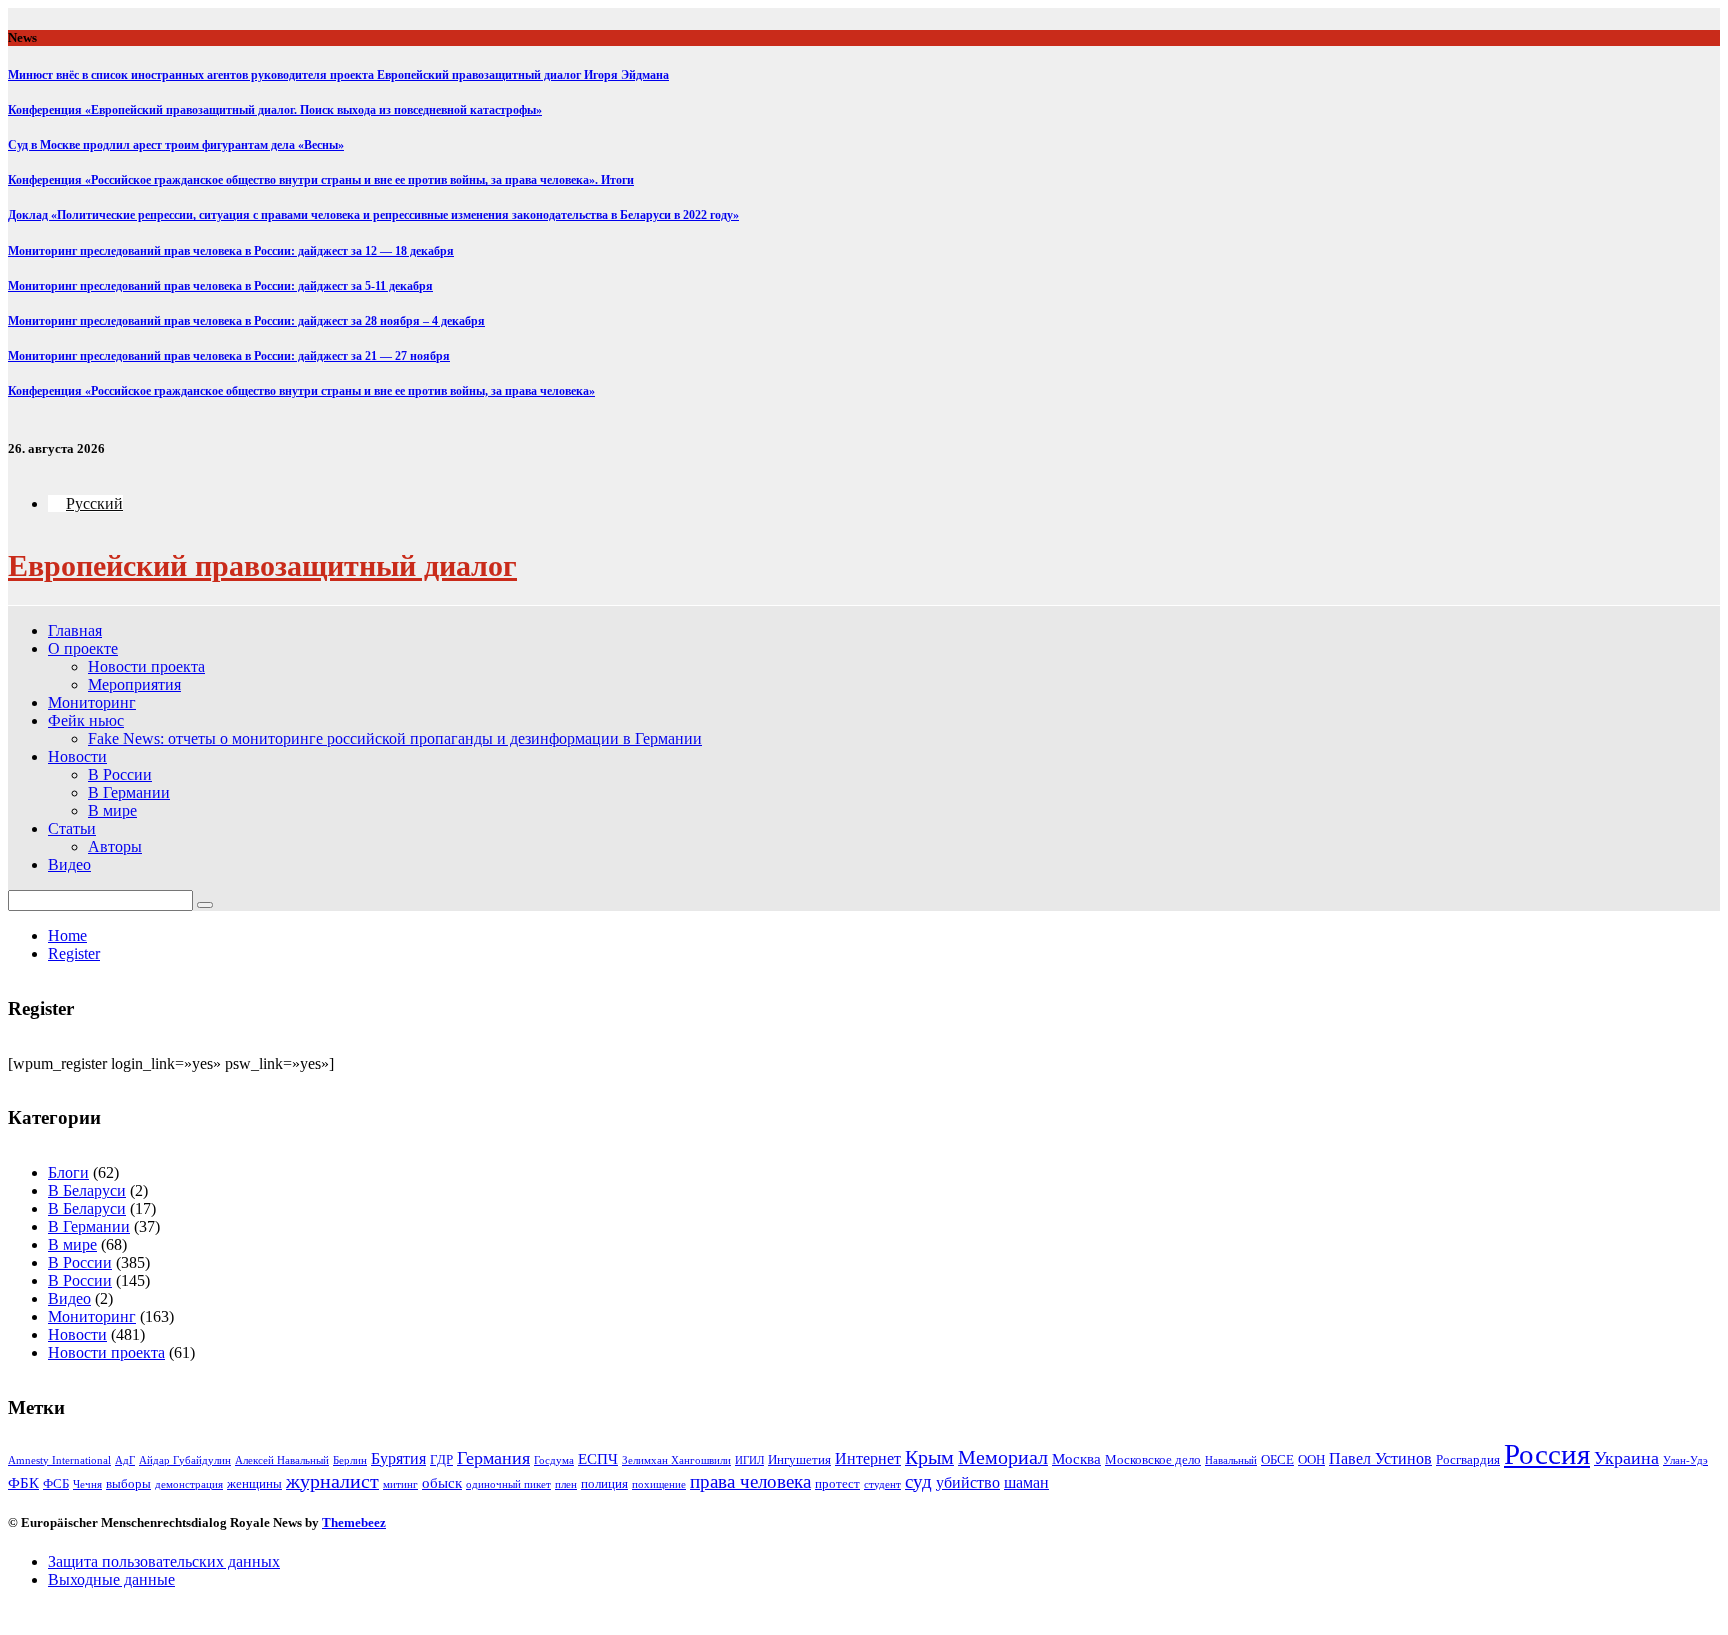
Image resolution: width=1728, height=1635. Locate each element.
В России (120, 774)
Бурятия (398, 1458)
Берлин (350, 1460)
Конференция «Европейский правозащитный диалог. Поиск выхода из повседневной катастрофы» (275, 110)
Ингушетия (799, 1459)
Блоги (68, 1172)
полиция (604, 1483)
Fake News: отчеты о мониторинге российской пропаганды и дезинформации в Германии (395, 738)
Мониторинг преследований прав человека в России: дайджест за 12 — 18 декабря (231, 251)
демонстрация (189, 1484)
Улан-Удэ (1685, 1460)
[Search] (205, 905)
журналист (332, 1481)
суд (918, 1481)
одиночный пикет (508, 1484)
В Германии (129, 792)
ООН (1311, 1459)
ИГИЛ (749, 1460)
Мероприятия (134, 684)
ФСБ (56, 1483)
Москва (1076, 1459)
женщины (254, 1483)
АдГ (125, 1460)
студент (882, 1484)
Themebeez (354, 1522)
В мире (112, 810)
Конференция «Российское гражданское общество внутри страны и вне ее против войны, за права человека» (301, 391)
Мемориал (1003, 1457)
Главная (75, 630)
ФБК (23, 1483)
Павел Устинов (1380, 1458)
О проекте (83, 648)
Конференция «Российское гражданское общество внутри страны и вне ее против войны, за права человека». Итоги (321, 180)
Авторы (115, 846)
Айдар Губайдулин (185, 1460)
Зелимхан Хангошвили (676, 1460)
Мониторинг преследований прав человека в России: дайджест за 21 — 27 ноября (229, 356)
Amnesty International (59, 1460)
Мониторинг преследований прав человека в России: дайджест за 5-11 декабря (220, 286)
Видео (69, 864)
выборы (128, 1483)
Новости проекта (146, 666)
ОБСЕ (1277, 1459)
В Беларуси (87, 1190)
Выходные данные (111, 1579)
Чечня (87, 1484)
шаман (1026, 1482)
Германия (493, 1458)
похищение (659, 1484)
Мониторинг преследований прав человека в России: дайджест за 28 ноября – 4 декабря (246, 321)
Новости (77, 756)
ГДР (441, 1459)
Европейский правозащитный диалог (262, 565)
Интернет (868, 1458)
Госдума (554, 1460)
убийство (968, 1482)
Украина (1626, 1458)
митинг (400, 1484)
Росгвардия (1468, 1459)
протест (837, 1483)
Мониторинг (92, 702)
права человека (750, 1481)
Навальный (1231, 1460)
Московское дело (1153, 1459)
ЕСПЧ (598, 1459)
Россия (1547, 1454)
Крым (929, 1457)
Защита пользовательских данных (164, 1561)
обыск (442, 1483)
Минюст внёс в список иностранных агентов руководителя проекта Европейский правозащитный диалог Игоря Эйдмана (338, 75)
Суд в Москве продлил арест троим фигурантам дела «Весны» (176, 145)
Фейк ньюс (86, 720)
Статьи (72, 828)
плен (566, 1484)
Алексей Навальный (282, 1460)
